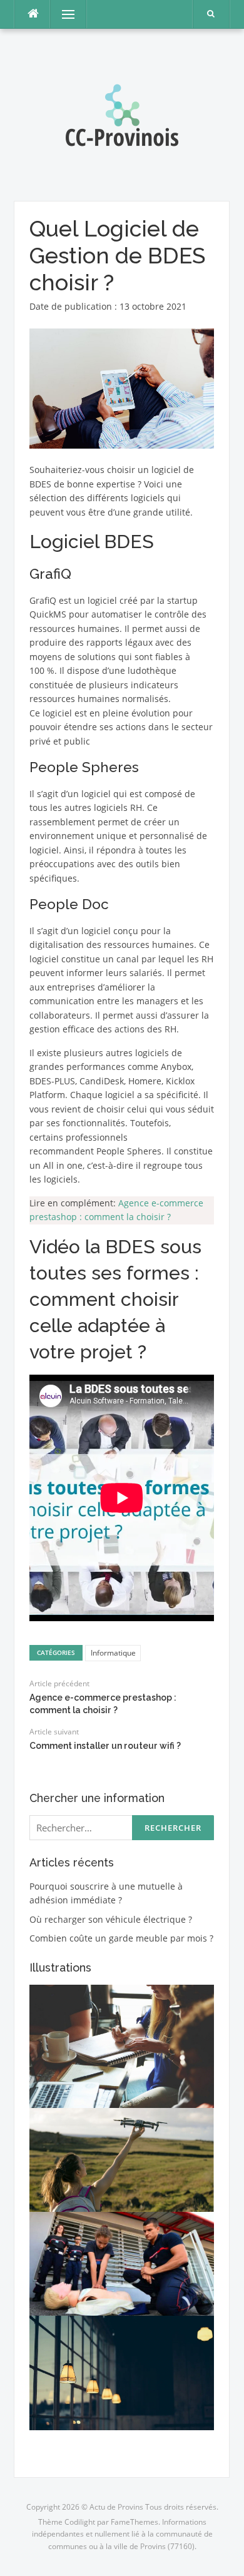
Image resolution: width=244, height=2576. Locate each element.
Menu (63, 14)
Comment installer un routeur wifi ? (105, 1746)
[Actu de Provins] (122, 114)
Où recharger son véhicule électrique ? (111, 1919)
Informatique (113, 1653)
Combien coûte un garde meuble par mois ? (121, 1938)
